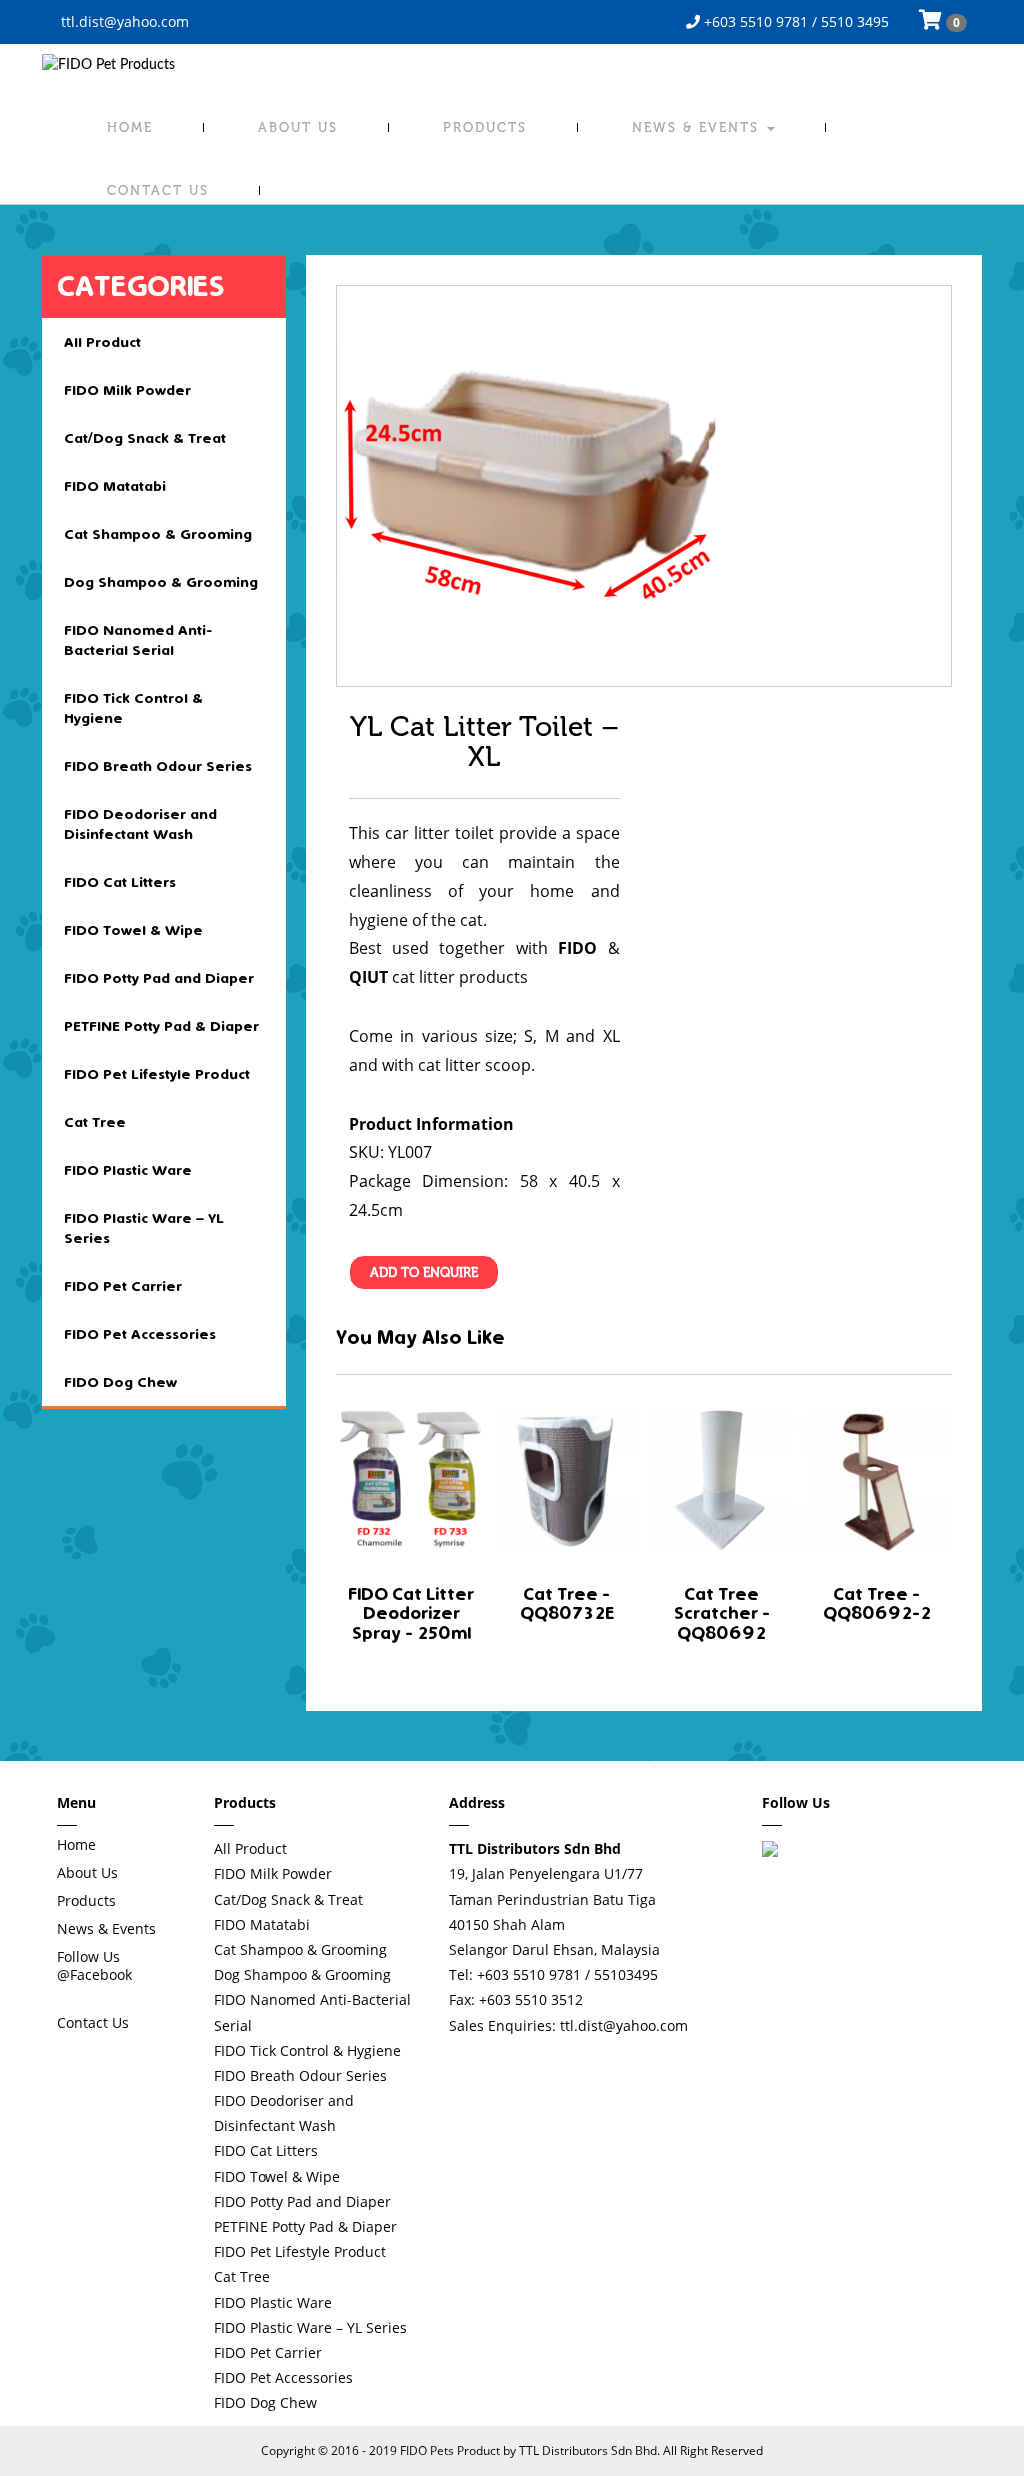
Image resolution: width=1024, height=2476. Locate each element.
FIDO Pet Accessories (140, 1334)
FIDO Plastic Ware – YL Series (144, 1228)
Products (485, 127)
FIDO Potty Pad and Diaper (159, 978)
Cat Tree (95, 1122)
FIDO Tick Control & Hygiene (133, 708)
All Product (102, 342)
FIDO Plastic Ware (128, 1170)
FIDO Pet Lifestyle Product (157, 1074)
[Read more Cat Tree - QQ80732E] (566, 1480)
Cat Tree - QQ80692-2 (877, 1604)
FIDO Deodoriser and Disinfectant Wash (140, 824)
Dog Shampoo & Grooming (161, 582)
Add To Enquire (424, 1272)
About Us (298, 127)
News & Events (698, 127)
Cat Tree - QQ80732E (567, 1604)
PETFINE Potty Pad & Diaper (161, 1026)
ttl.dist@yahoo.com (123, 21)
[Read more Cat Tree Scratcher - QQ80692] (721, 1480)
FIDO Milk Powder (127, 390)
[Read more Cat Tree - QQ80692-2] (876, 1480)
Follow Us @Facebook (94, 1965)
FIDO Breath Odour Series (158, 766)
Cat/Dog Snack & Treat (145, 438)
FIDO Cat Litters (120, 882)
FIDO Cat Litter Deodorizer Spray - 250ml (411, 1614)
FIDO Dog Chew (120, 1382)
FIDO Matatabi (115, 486)
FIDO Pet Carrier (123, 1286)
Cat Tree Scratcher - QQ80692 (722, 1614)
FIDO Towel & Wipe (133, 930)
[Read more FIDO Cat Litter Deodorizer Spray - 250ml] (411, 1480)
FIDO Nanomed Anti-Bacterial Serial (138, 640)
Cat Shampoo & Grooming (158, 534)
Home (130, 127)
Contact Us (158, 190)
